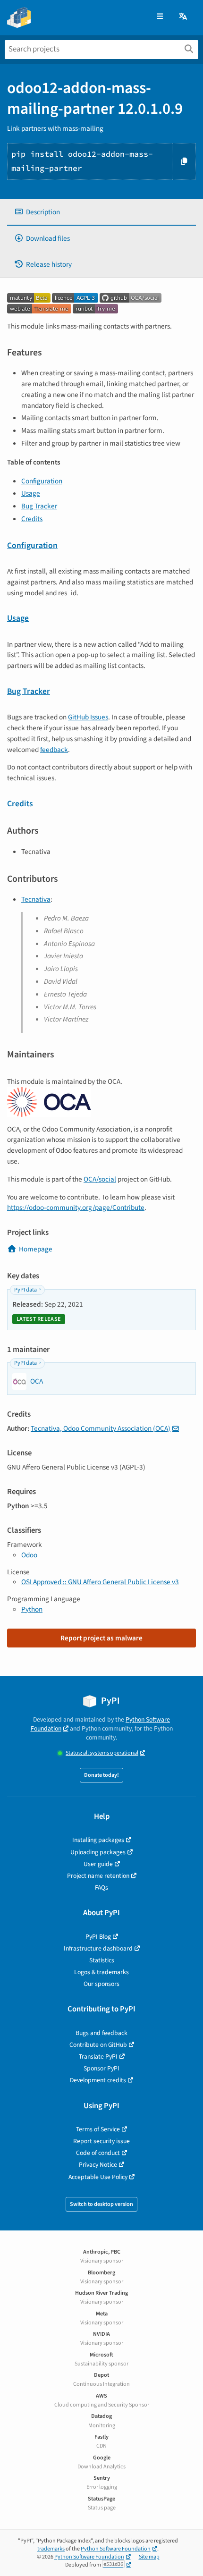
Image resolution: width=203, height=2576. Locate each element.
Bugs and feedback (101, 2033)
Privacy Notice (98, 2165)
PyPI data (25, 1290)
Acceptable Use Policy (98, 2177)
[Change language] (184, 17)
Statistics (102, 1960)
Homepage (36, 1249)
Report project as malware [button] (101, 1638)
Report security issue (101, 2141)
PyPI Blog (98, 1937)
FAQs (101, 1888)
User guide (98, 1864)
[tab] (101, 212)
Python (32, 1609)
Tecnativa (36, 899)
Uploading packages (98, 1852)
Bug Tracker (39, 506)
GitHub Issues (88, 717)
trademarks (51, 2549)
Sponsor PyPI (101, 2068)
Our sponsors (101, 1984)
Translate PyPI (98, 2057)
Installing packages (98, 1840)
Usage (31, 493)
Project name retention (98, 1876)
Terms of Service (98, 2129)
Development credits (98, 2080)
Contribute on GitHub (98, 2045)
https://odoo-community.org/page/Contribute (76, 1208)
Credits (32, 519)
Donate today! (101, 1775)
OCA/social (100, 1179)
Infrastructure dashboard (98, 1948)
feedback (54, 750)
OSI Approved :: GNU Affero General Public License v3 (100, 1582)
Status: (102, 1753)
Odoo (29, 1555)
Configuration (42, 481)
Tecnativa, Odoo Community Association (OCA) (101, 1428)
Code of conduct (98, 2153)
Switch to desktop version (101, 2204)
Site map (149, 2557)
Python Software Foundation (116, 2549)
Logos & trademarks (101, 1972)
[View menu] (160, 17)
